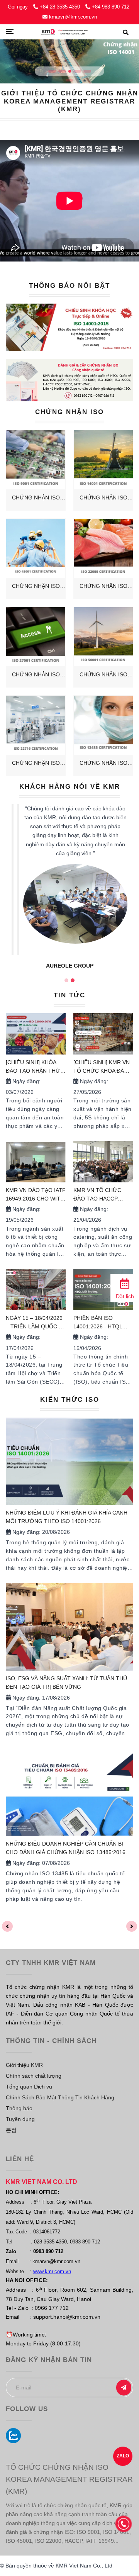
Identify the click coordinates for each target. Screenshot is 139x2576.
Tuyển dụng (20, 2119)
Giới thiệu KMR (24, 2065)
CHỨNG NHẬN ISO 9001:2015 (36, 498)
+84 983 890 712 (111, 7)
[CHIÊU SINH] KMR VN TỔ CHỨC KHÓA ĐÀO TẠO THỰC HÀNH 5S (102, 1067)
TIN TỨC (69, 995)
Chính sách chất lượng (34, 2076)
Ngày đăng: (26, 1081)
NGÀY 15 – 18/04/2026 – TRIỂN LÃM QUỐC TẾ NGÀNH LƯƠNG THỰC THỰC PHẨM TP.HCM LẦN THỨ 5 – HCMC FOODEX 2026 (36, 1323)
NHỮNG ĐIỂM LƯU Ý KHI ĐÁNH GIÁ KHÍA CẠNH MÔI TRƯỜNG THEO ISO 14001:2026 (67, 1517)
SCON (69, 963)
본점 (11, 2130)
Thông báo (19, 2108)
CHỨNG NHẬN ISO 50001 (103, 675)
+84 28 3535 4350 (61, 7)
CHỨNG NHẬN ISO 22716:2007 (36, 763)
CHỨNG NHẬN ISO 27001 (36, 675)
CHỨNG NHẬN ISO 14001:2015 (103, 498)
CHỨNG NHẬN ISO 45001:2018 (36, 587)
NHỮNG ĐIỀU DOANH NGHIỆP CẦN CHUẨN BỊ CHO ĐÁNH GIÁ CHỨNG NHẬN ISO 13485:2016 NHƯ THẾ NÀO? (66, 1849)
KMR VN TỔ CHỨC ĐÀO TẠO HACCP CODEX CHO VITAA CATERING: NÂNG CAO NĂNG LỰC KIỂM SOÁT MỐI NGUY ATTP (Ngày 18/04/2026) (103, 1195)
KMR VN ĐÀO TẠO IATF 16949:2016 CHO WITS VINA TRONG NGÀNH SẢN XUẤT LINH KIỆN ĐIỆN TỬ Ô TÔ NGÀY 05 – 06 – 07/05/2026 (36, 1195)
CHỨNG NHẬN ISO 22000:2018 (103, 587)
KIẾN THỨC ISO (70, 1400)
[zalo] (13, 2436)
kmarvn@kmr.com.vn (73, 17)
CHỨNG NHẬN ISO (69, 412)
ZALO (123, 2456)
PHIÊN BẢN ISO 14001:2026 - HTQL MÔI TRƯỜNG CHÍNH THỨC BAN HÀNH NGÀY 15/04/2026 (101, 1323)
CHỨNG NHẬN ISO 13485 (103, 763)
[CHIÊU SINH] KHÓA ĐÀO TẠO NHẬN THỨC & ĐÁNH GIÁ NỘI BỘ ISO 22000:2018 (35, 1067)
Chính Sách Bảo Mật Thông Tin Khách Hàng (60, 2097)
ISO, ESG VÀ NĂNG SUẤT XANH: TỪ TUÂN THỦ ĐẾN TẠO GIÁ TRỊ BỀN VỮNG (66, 1683)
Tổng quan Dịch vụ (29, 2087)
